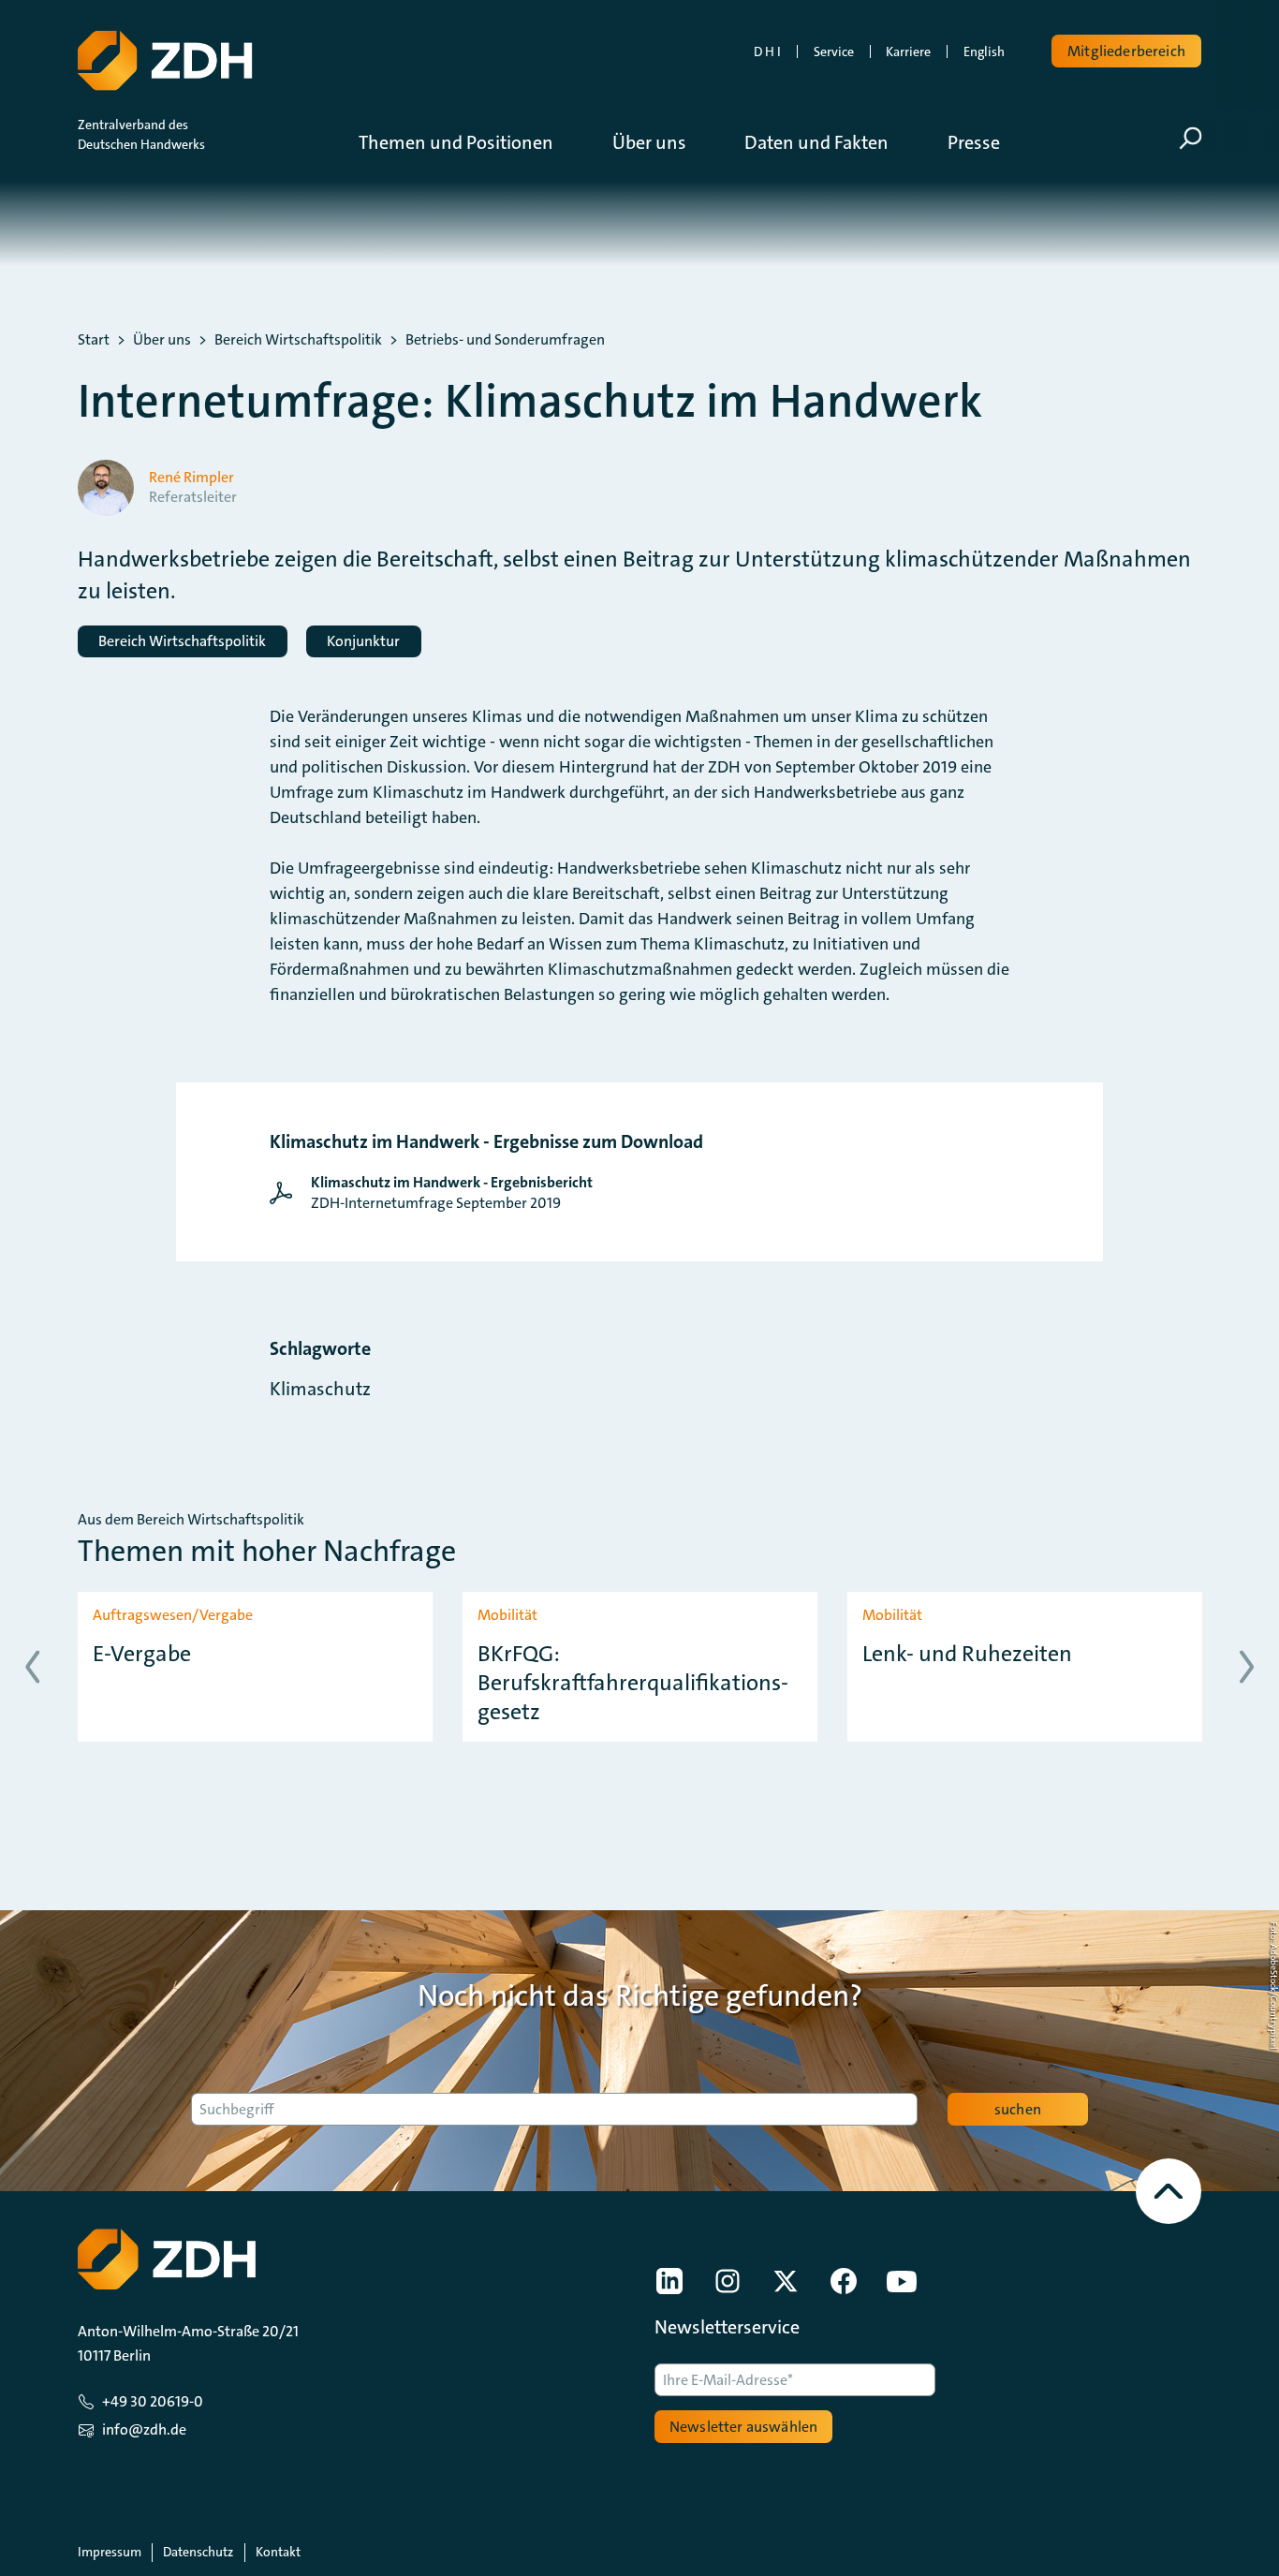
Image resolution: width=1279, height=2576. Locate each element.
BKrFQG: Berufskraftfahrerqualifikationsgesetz (633, 1683)
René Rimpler (191, 478)
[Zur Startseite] (165, 61)
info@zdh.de (144, 2429)
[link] (436, 1193)
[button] (470, 142)
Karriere (908, 52)
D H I (767, 52)
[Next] (1247, 1667)
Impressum (110, 2552)
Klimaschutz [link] (320, 1389)
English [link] (984, 52)
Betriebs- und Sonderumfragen (505, 340)
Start (94, 340)
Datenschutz (198, 2552)
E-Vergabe (142, 1654)
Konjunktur (363, 641)
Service (834, 52)
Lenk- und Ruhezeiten (967, 1654)
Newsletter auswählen (743, 2427)
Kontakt (278, 2552)
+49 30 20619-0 (153, 2401)
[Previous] (32, 1667)
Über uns (162, 340)
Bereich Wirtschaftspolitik (298, 340)
